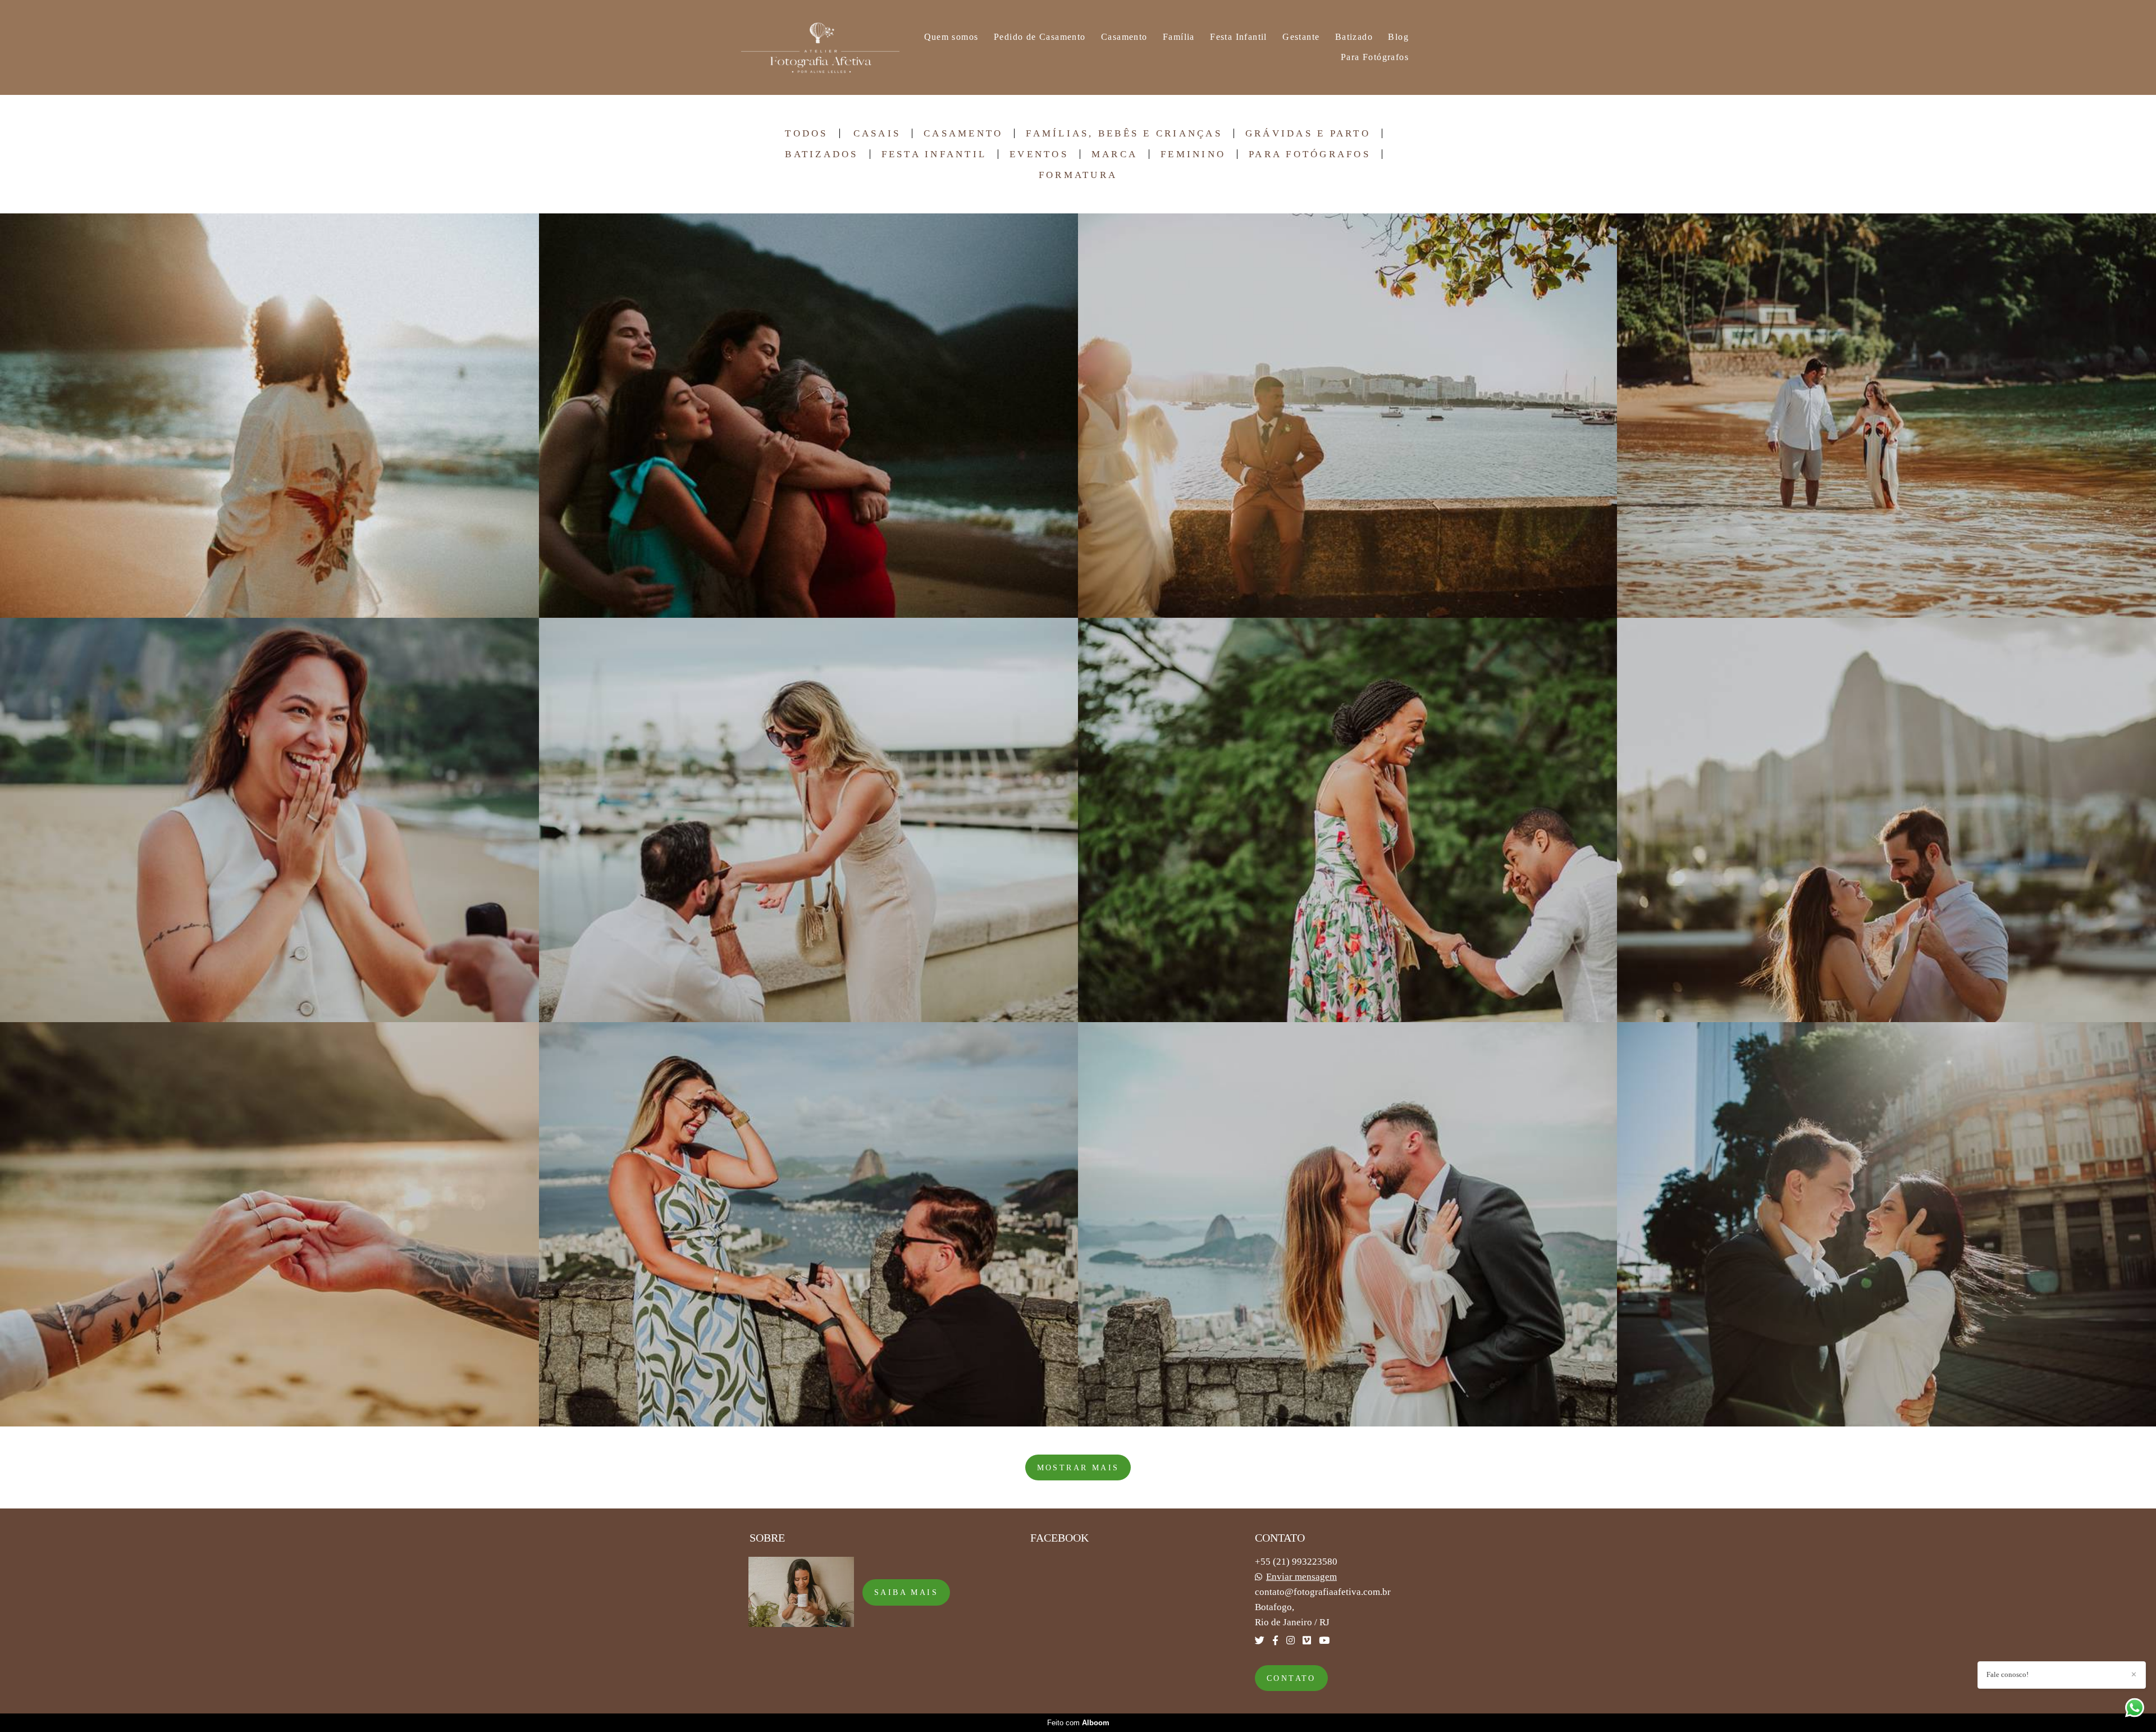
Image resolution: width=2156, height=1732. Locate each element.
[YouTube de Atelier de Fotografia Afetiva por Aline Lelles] (1324, 1640)
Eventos (1039, 154)
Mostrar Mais (1078, 1467)
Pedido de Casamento (1040, 37)
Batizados (821, 154)
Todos (806, 133)
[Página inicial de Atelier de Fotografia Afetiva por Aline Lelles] (820, 47)
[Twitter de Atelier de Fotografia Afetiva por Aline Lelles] (1260, 1640)
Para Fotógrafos (1375, 57)
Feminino (1193, 154)
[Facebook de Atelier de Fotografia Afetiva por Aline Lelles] (1275, 1640)
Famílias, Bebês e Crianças (1124, 133)
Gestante (1301, 37)
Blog (1398, 37)
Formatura (1078, 175)
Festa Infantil (1239, 37)
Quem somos (951, 37)
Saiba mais (906, 1592)
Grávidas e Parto (1308, 133)
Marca (1114, 154)
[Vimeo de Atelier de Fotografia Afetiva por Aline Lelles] (1307, 1640)
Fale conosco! (2007, 1674)
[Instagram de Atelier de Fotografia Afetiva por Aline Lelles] (1291, 1640)
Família (1179, 37)
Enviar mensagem (1301, 1577)
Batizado (1354, 37)
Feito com (1078, 1723)
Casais (877, 133)
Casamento (1124, 37)
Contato (1291, 1678)
